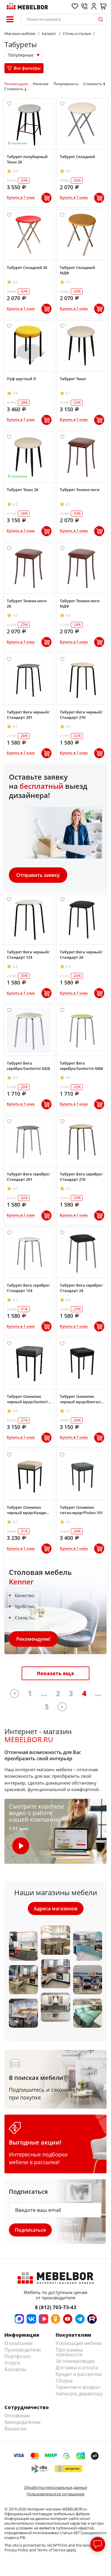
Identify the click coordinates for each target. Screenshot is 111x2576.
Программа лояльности (69, 2352)
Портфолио (18, 2356)
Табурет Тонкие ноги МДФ (80, 603)
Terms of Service (51, 2550)
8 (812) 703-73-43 (56, 2307)
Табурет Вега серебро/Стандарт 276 (81, 1177)
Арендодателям (22, 2422)
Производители (23, 2350)
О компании (18, 2343)
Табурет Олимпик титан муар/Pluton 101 (81, 1510)
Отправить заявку (38, 875)
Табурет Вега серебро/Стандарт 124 (28, 1288)
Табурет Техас (73, 379)
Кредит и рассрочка (79, 2374)
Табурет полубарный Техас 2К (27, 159)
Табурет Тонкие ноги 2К (27, 603)
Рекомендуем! (33, 1639)
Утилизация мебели (79, 2343)
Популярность (66, 84)
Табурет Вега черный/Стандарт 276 (81, 715)
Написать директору (79, 2394)
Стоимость (93, 84)
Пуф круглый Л (21, 379)
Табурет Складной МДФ (77, 270)
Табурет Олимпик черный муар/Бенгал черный (80, 1399)
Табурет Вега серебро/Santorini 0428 (28, 1066)
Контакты (15, 2369)
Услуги (12, 2363)
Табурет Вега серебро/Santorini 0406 (81, 1066)
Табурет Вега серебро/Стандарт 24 (81, 1288)
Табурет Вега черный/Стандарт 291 (28, 715)
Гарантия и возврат (78, 2387)
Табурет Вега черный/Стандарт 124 (28, 955)
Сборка (64, 2381)
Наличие (41, 84)
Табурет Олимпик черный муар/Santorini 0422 (29, 1399)
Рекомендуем (16, 84)
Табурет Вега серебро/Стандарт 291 (28, 1177)
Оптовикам (17, 2416)
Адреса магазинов (56, 1908)
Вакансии (15, 2429)
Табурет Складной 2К (27, 267)
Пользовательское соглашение (55, 2494)
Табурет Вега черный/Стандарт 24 (81, 955)
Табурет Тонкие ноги (80, 490)
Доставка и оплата (77, 2368)
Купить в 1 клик (21, 198)
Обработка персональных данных (56, 2487)
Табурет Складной (77, 157)
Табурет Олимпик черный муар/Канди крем (26, 1510)
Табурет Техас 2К (23, 490)
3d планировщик (75, 2361)
